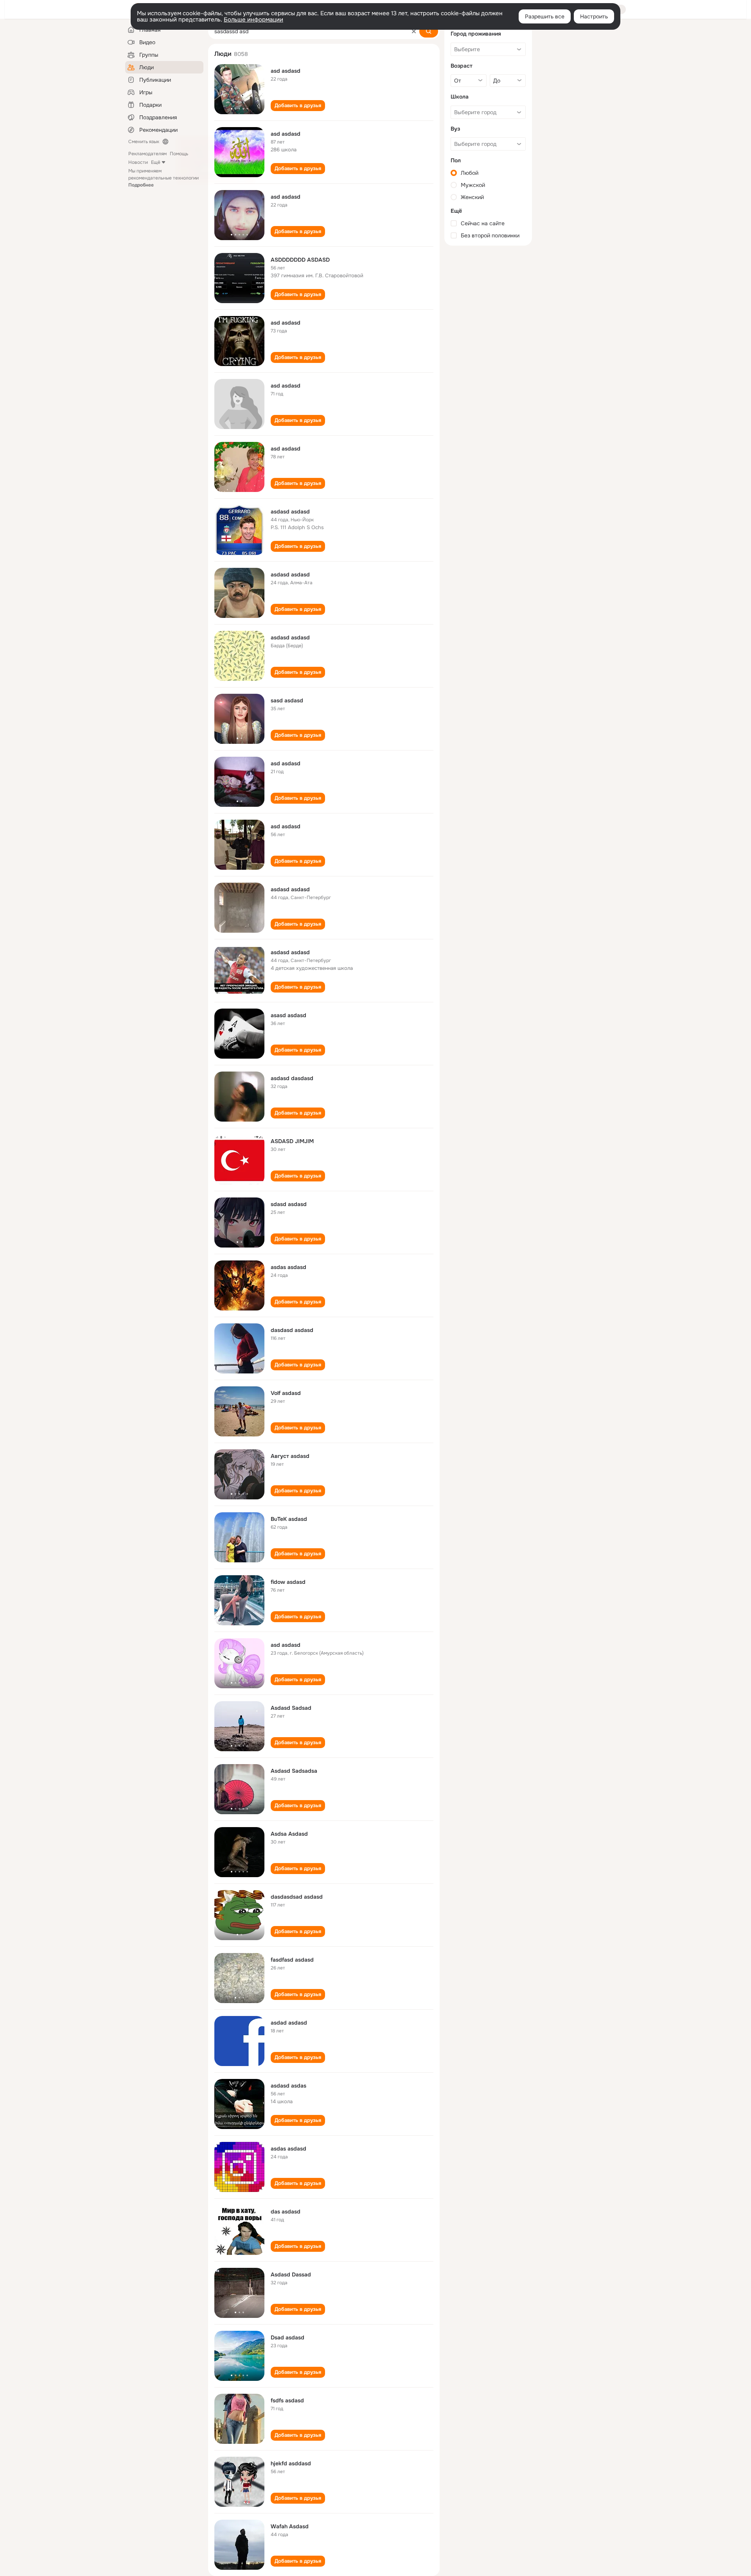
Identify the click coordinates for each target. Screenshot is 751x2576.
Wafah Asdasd (290, 2526)
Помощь (179, 154)
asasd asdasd (288, 1015)
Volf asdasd (286, 1393)
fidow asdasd (288, 1582)
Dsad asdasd (287, 2337)
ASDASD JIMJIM (292, 1141)
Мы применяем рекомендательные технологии (163, 178)
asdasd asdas (288, 2086)
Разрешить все (545, 16)
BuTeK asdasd (289, 1519)
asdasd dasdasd (292, 1078)
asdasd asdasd (290, 512)
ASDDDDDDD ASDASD (300, 260)
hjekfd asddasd (291, 2463)
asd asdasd (286, 71)
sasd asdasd (287, 700)
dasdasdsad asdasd (297, 1897)
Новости (138, 162)
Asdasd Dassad (291, 2274)
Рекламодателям (147, 154)
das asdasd (286, 2212)
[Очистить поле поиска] (414, 31)
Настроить (594, 16)
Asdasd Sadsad (291, 1708)
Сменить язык (144, 142)
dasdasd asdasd (292, 1330)
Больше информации (253, 20)
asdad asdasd (289, 2023)
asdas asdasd (288, 1267)
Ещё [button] (156, 162)
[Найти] (429, 31)
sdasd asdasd (289, 1204)
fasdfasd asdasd (292, 1960)
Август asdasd (290, 1456)
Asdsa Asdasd (289, 1834)
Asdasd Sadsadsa (294, 1771)
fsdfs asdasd (287, 2400)
